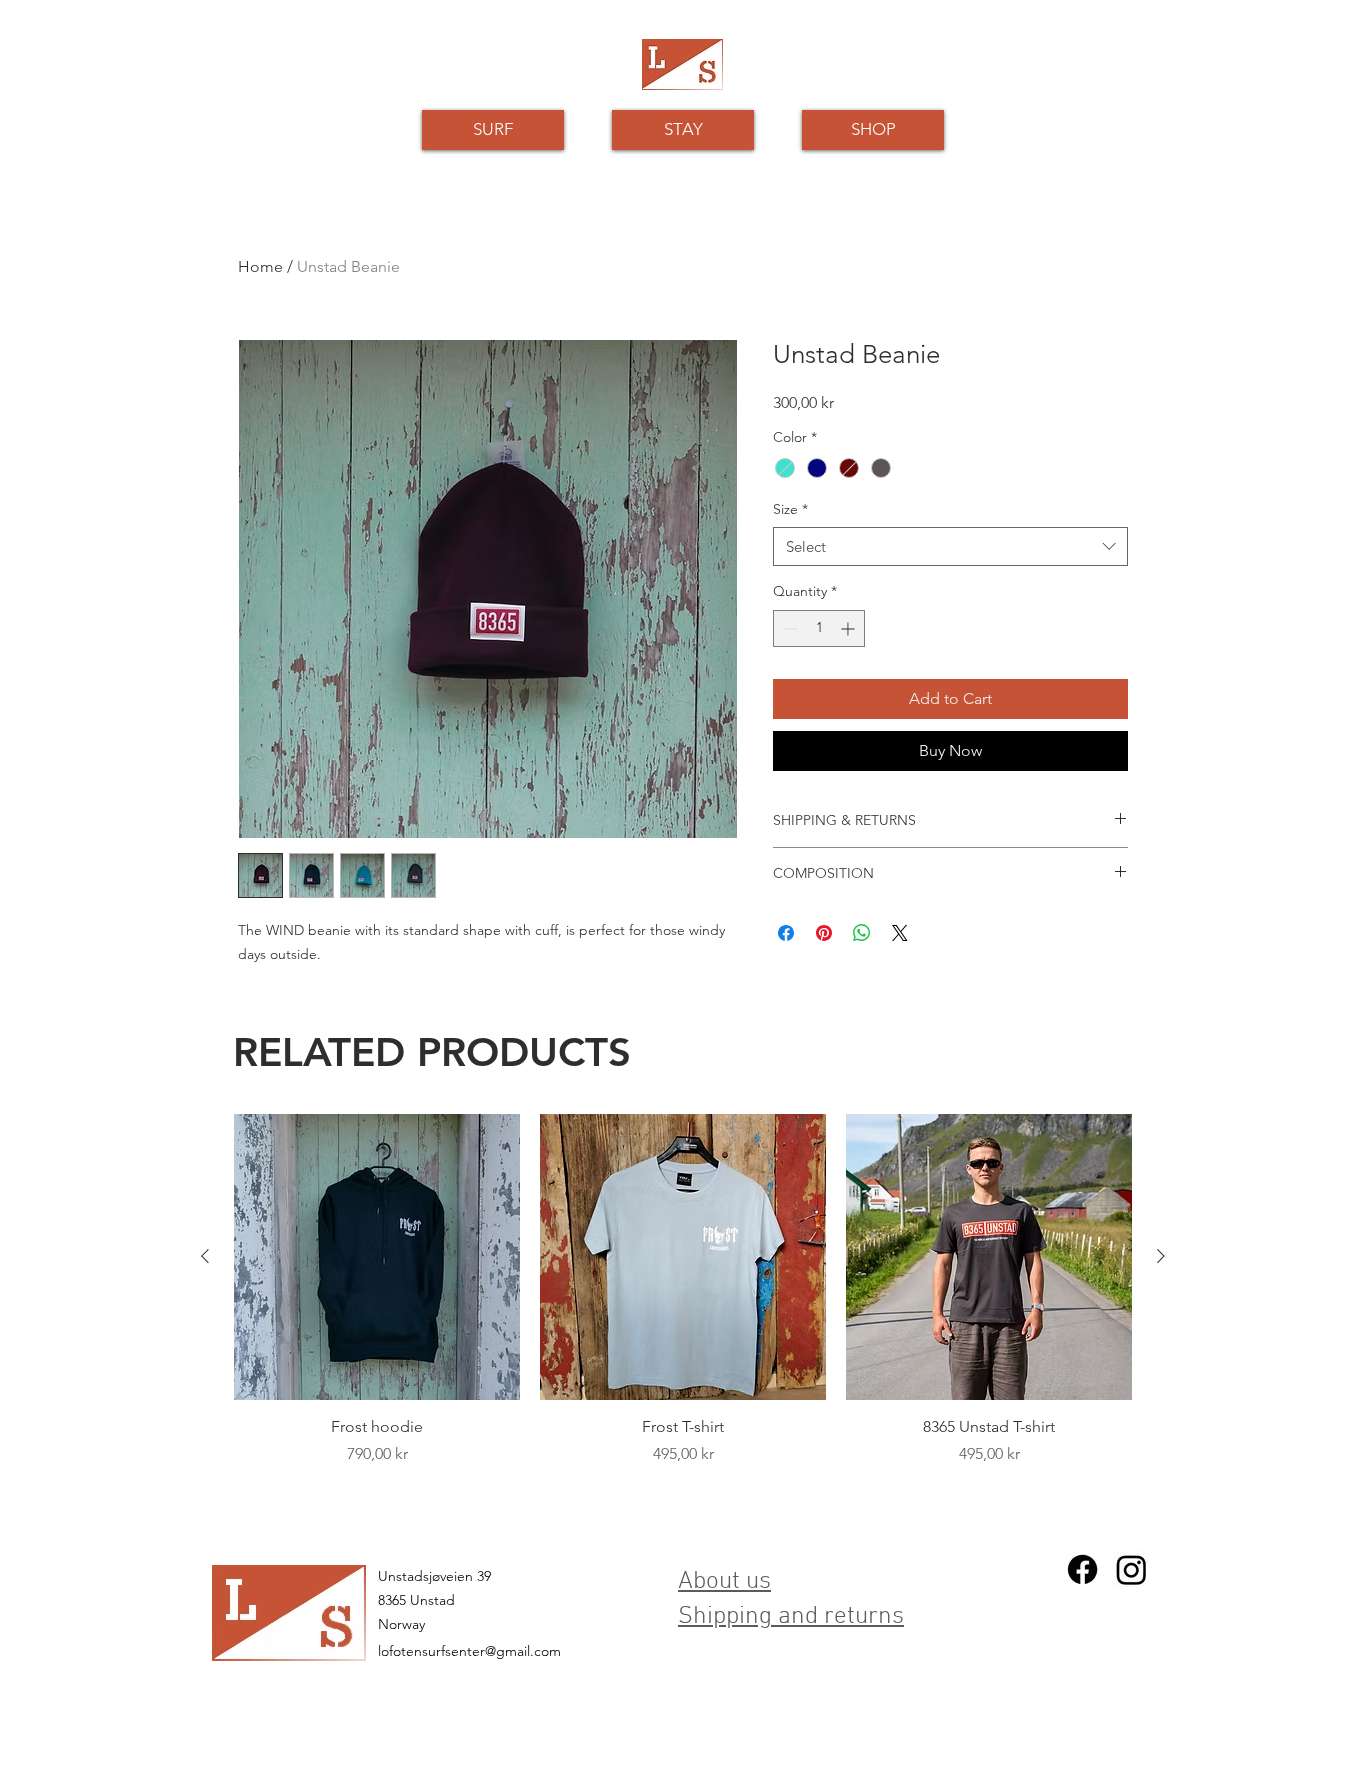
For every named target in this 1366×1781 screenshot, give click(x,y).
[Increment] (849, 628)
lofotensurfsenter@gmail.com (469, 1651)
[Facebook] (1082, 1569)
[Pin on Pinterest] (824, 933)
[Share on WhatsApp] (862, 933)
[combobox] (950, 546)
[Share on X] (900, 933)
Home (260, 266)
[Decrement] (788, 628)
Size (790, 509)
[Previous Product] (205, 1256)
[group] (683, 1316)
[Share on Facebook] (786, 933)
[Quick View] (377, 1257)
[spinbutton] (819, 628)
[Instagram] (1131, 1569)
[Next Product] (1161, 1256)
